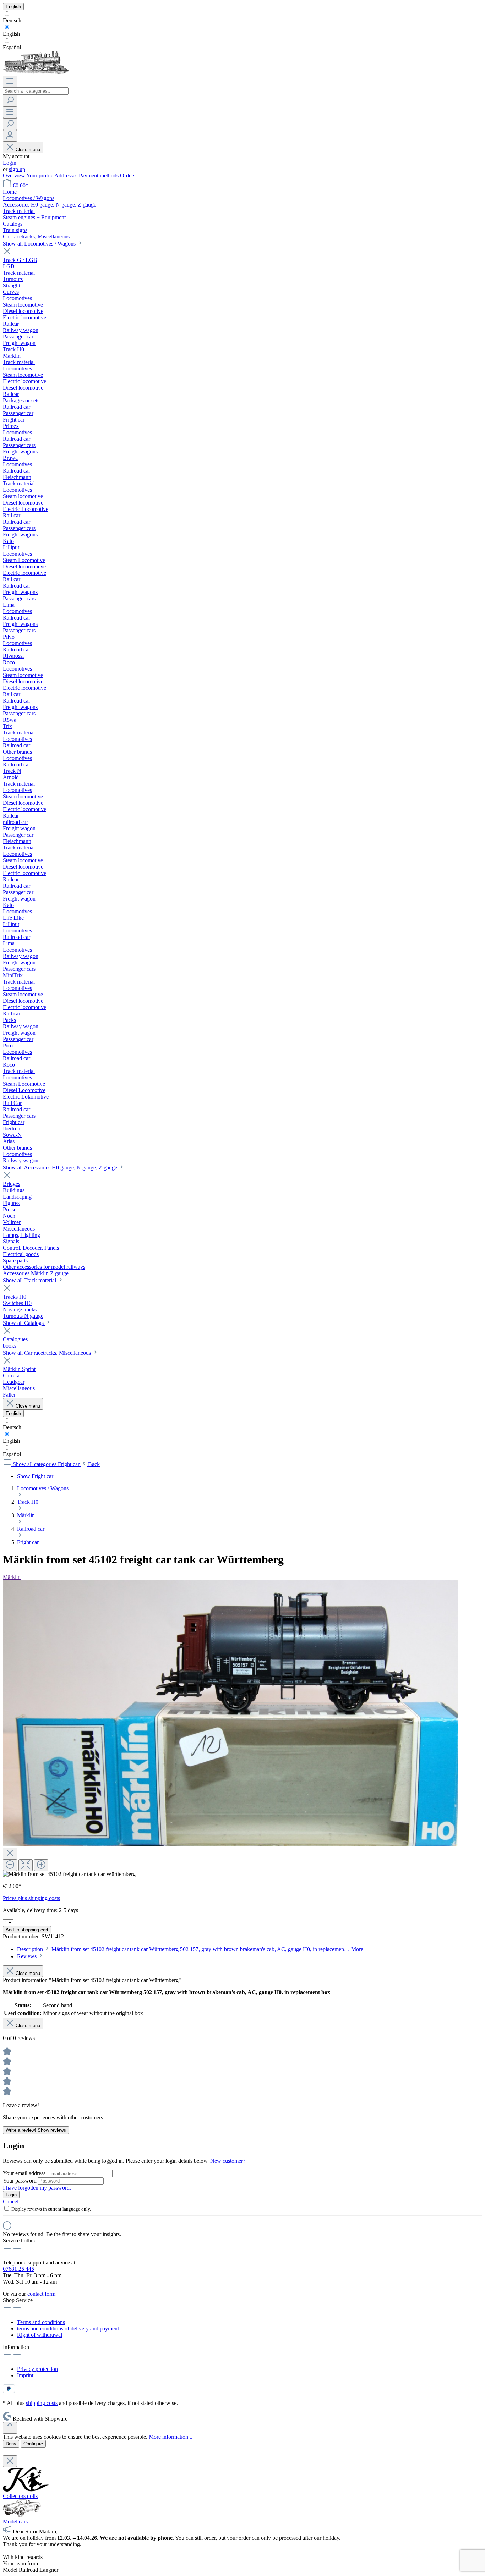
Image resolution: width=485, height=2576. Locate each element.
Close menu (28, 150)
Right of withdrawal (40, 2335)
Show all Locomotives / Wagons (40, 244)
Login (10, 163)
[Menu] (10, 81)
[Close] (10, 1853)
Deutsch (12, 20)
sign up (17, 169)
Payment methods (99, 175)
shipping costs (42, 2403)
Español (12, 47)
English (11, 34)
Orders (128, 175)
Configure (33, 2444)
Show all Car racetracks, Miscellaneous (48, 1353)
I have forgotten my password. (37, 2188)
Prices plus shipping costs (31, 1898)
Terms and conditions (41, 2322)
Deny (11, 2444)
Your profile (40, 175)
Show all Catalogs (24, 1323)
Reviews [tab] (28, 1956)
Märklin (12, 1577)
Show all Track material (30, 1280)
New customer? (228, 2161)
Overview (15, 175)
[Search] (10, 101)
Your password (20, 2181)
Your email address (25, 2173)
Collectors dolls (20, 2496)
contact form (41, 2294)
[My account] (10, 136)
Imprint (25, 2375)
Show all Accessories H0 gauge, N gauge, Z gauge (61, 1168)
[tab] (190, 1949)
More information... (171, 2437)
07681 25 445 (18, 2269)
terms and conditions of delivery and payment (68, 2329)
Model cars (15, 2522)
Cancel (11, 2201)
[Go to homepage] (36, 72)
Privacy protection (37, 2369)
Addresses (67, 175)
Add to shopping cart (27, 1930)
